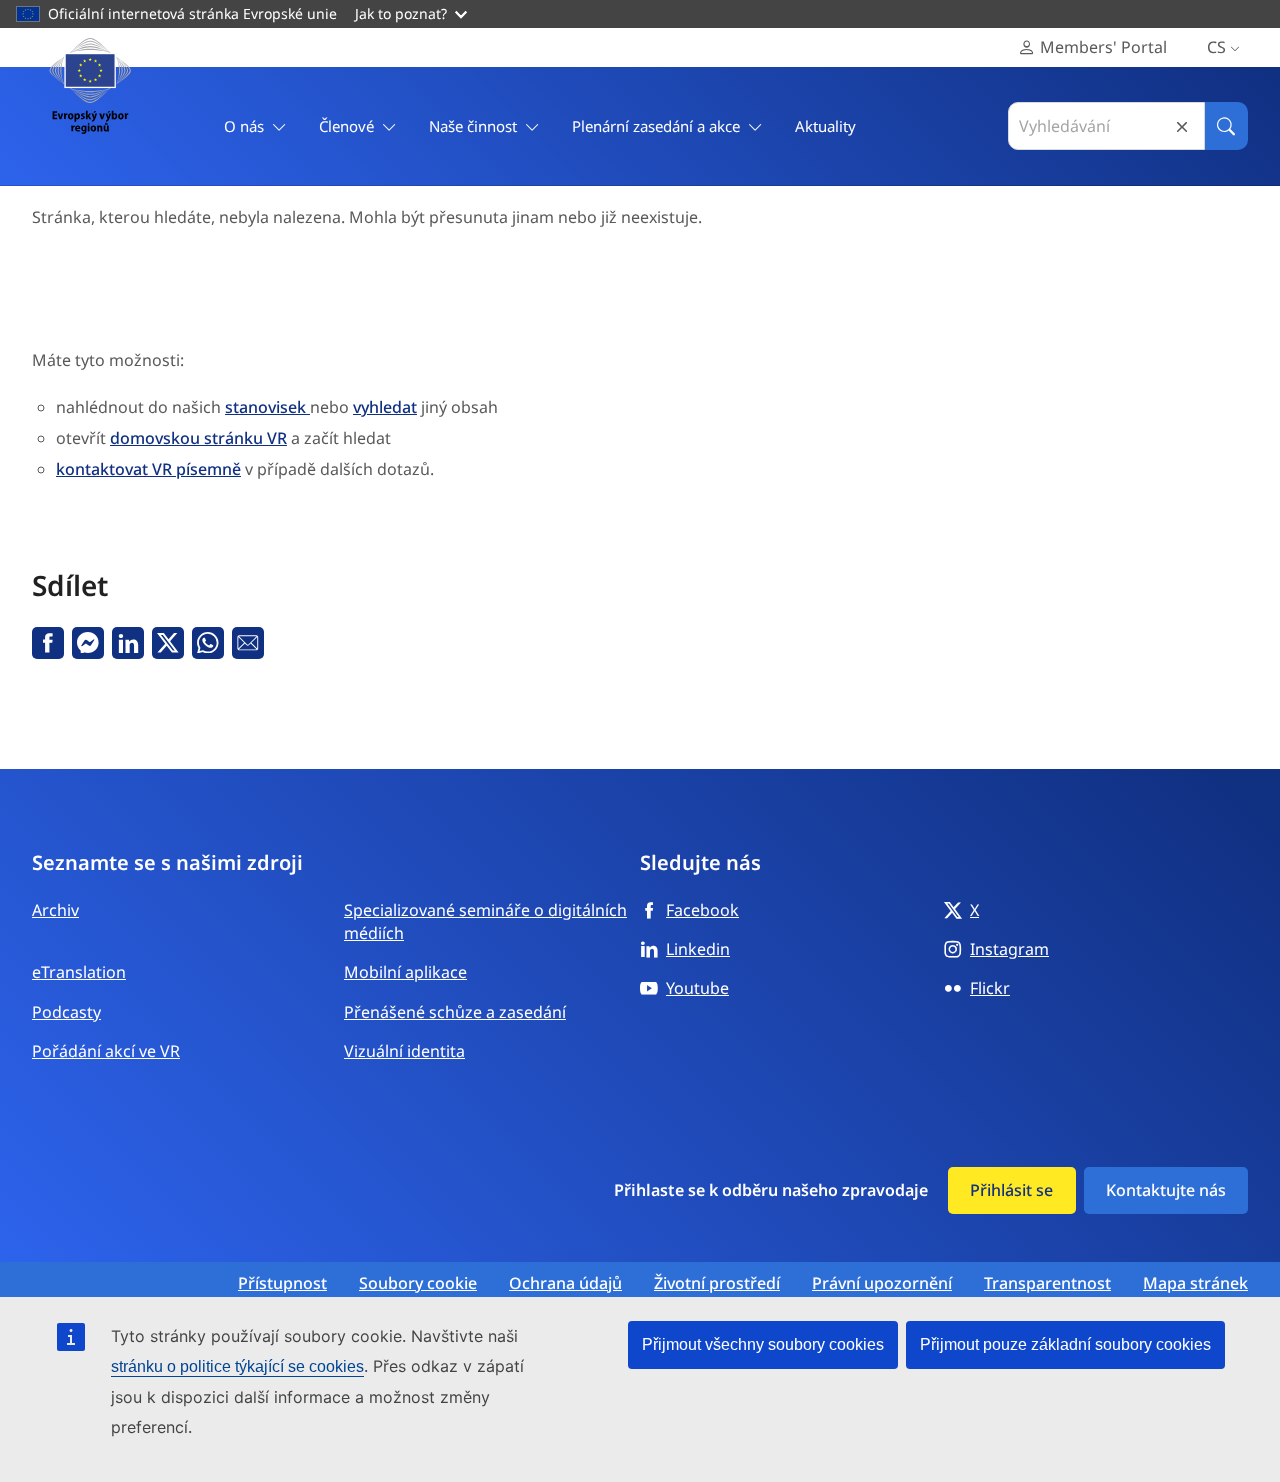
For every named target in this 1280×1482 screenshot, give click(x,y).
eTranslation (79, 972)
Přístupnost (282, 1283)
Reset (1182, 126)
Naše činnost (473, 126)
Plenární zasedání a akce (656, 126)
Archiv (55, 910)
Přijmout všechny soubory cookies (763, 1344)
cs (1216, 47)
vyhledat (385, 407)
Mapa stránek (1195, 1283)
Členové (346, 126)
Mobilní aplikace (405, 972)
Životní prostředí (717, 1283)
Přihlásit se (1011, 1190)
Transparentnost (1047, 1283)
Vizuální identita (404, 1051)
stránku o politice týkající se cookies (237, 1366)
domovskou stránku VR (198, 438)
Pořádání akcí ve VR (106, 1051)
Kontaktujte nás (1166, 1190)
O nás (244, 126)
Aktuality (825, 126)
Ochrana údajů (565, 1283)
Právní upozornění (882, 1283)
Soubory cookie (418, 1283)
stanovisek (267, 407)
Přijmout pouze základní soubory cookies (1065, 1344)
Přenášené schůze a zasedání (455, 1012)
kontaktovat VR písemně (148, 469)
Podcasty (66, 1012)
